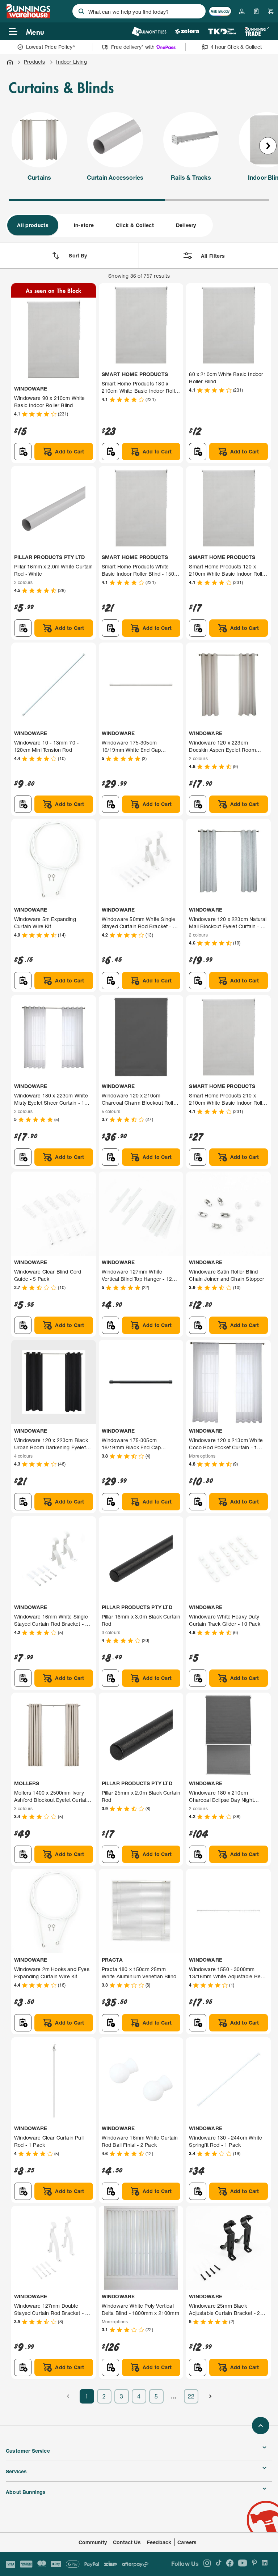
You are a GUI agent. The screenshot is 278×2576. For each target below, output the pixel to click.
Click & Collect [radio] (135, 225)
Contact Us (127, 2542)
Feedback (159, 2542)
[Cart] (271, 11)
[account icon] (242, 11)
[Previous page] (68, 2396)
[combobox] (139, 11)
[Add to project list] (23, 452)
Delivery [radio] (186, 225)
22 (191, 2396)
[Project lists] (256, 11)
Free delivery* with (133, 47)
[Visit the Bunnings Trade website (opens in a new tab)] (257, 31)
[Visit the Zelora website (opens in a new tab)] (187, 31)
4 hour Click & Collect (236, 47)
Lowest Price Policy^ (51, 47)
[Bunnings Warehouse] (28, 16)
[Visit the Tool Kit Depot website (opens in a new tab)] (222, 31)
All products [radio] (33, 225)
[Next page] (210, 2396)
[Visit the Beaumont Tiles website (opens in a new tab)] (149, 31)
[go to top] (261, 2426)
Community (93, 2542)
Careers (187, 2542)
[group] (109, 225)
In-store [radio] (84, 225)
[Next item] (268, 146)
